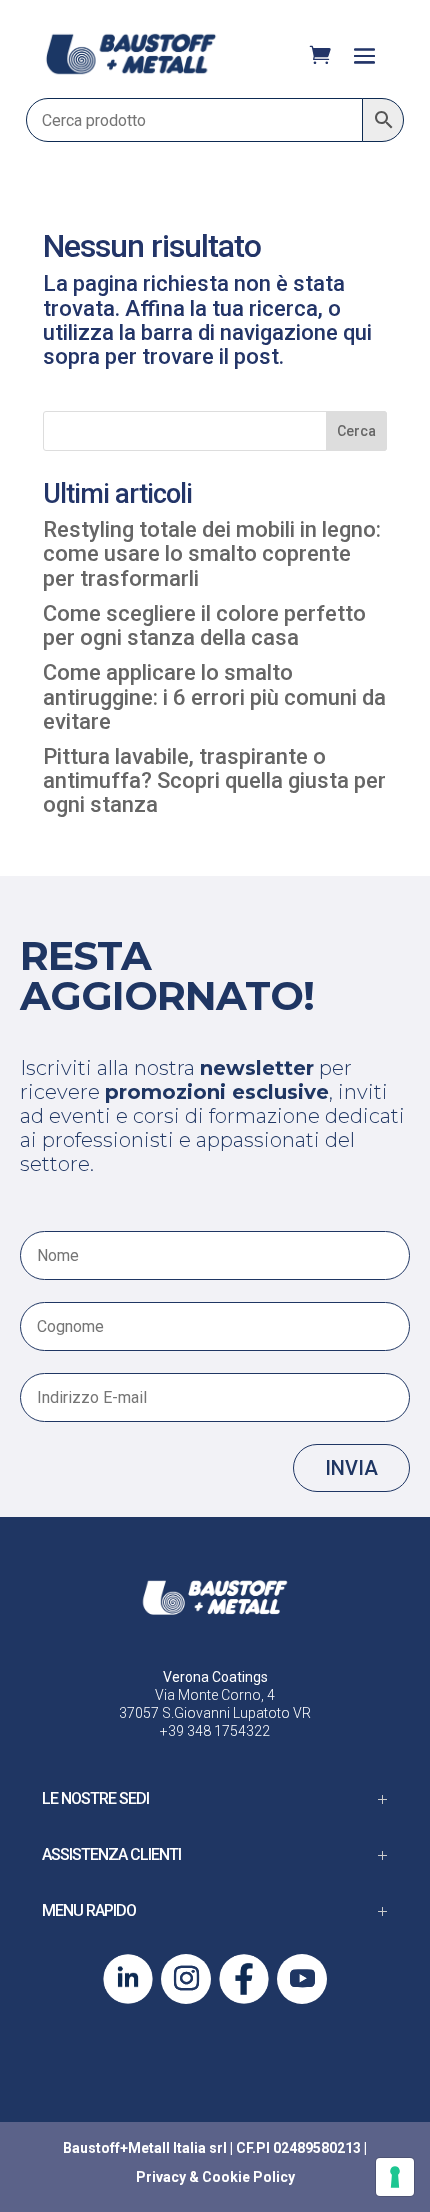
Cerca (356, 431)
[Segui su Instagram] (186, 1979)
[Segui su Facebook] (244, 1979)
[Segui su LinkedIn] (128, 1979)
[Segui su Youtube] (302, 1979)
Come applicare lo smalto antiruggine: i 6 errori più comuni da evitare (214, 696)
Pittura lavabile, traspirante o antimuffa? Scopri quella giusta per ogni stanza (214, 780)
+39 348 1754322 (215, 1731)
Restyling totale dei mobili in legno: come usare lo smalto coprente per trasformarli (212, 553)
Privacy (161, 2177)
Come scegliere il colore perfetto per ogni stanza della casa (204, 625)
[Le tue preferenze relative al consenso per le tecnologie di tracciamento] (395, 2177)
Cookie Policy (248, 2177)
